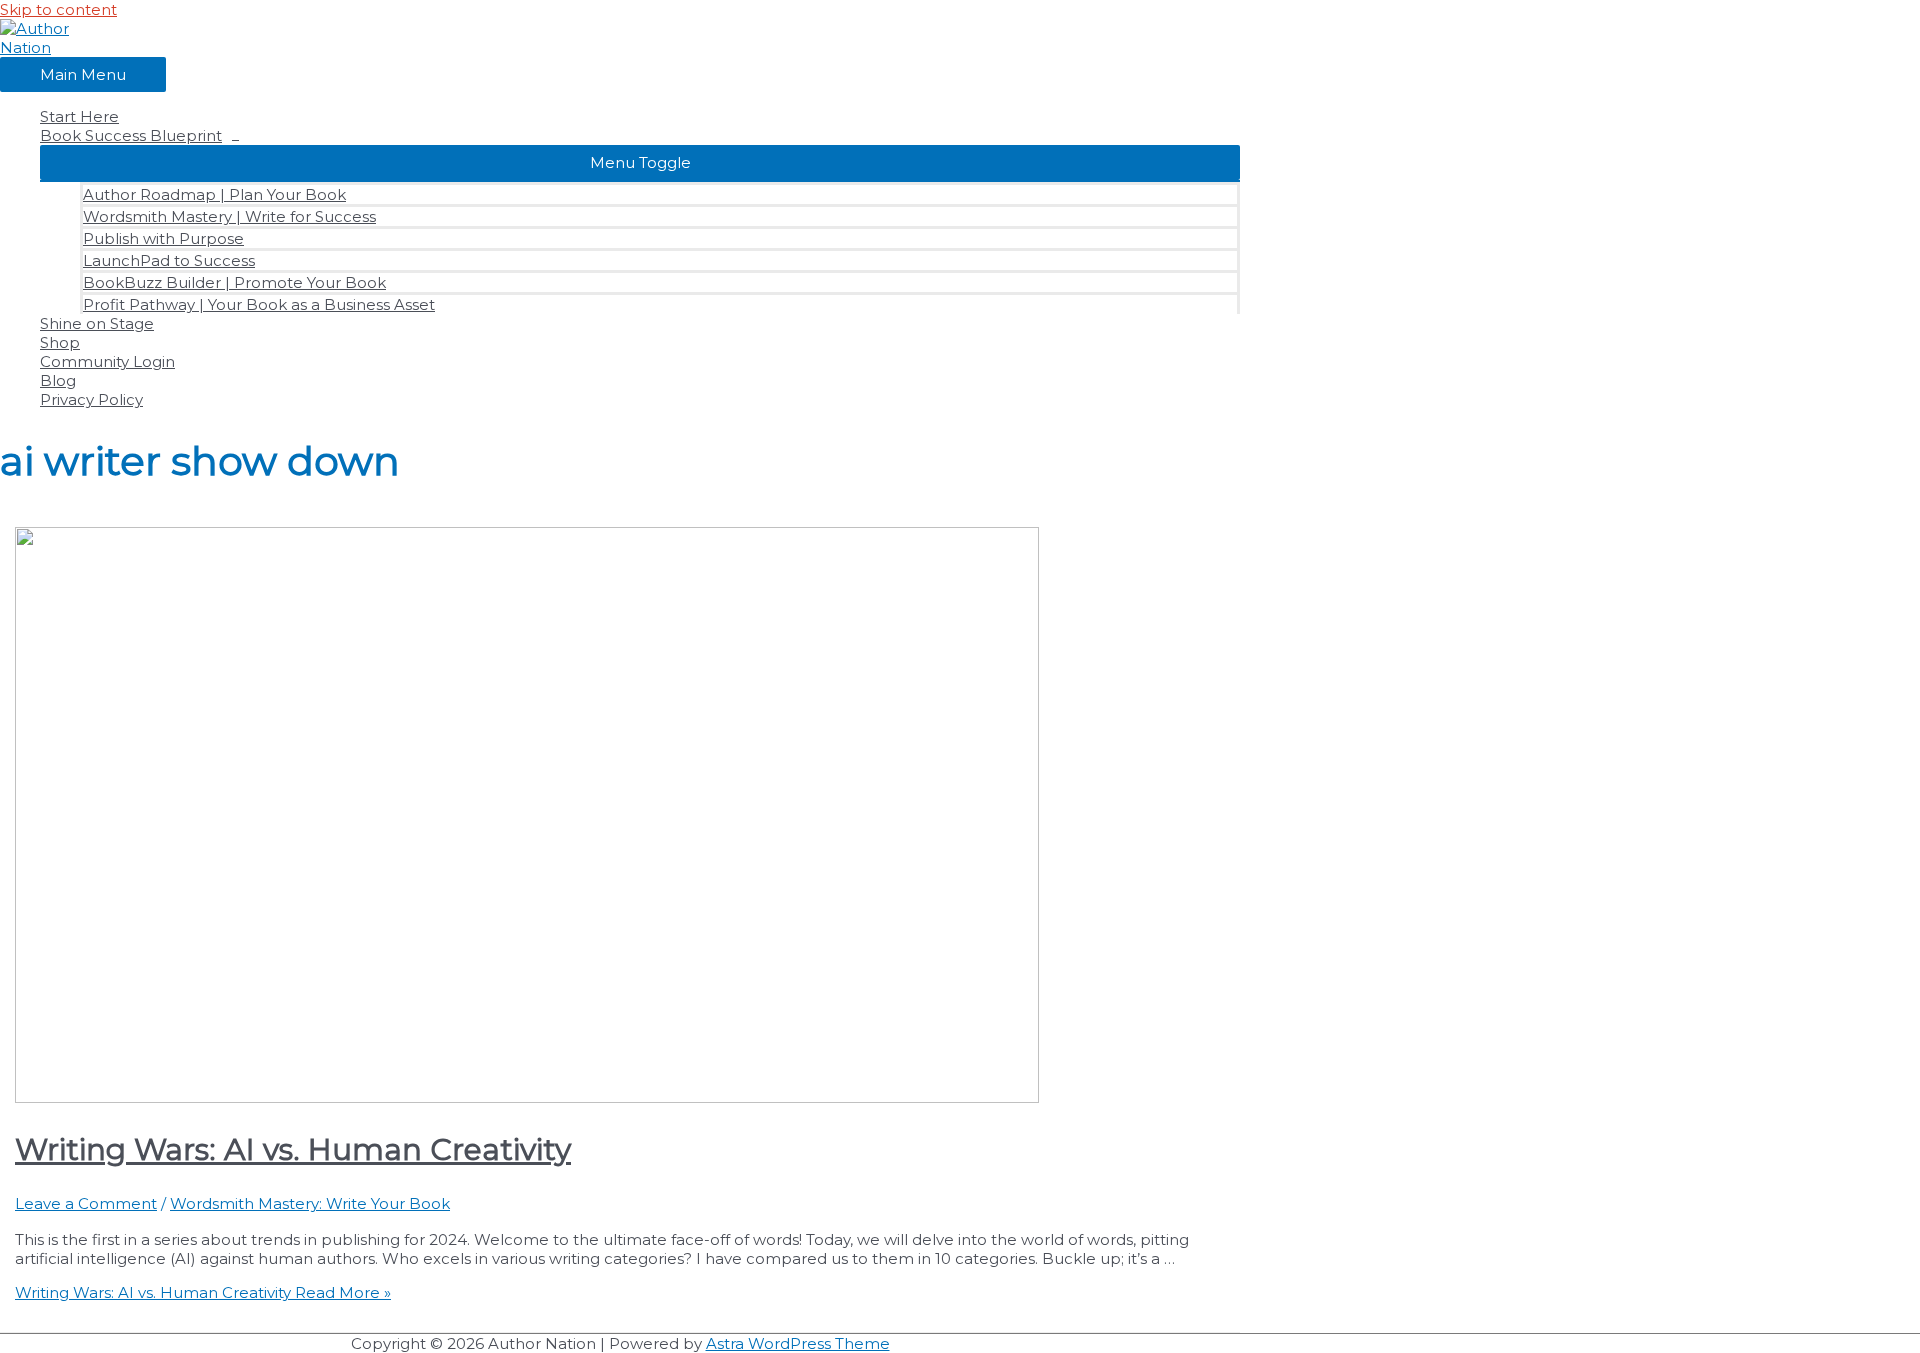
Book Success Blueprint (131, 135)
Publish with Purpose (163, 238)
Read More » (203, 1292)
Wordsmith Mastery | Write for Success (229, 216)
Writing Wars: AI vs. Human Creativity (293, 1149)
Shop (60, 342)
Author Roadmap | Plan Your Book (214, 194)
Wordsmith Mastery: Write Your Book (310, 1203)
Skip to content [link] (58, 9)
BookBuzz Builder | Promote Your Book (234, 282)
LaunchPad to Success (169, 260)
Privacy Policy (91, 399)
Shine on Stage (97, 323)
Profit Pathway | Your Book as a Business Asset (259, 304)
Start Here (79, 116)
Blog (58, 380)
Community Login (107, 361)
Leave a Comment (86, 1203)
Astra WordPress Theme (798, 1343)
